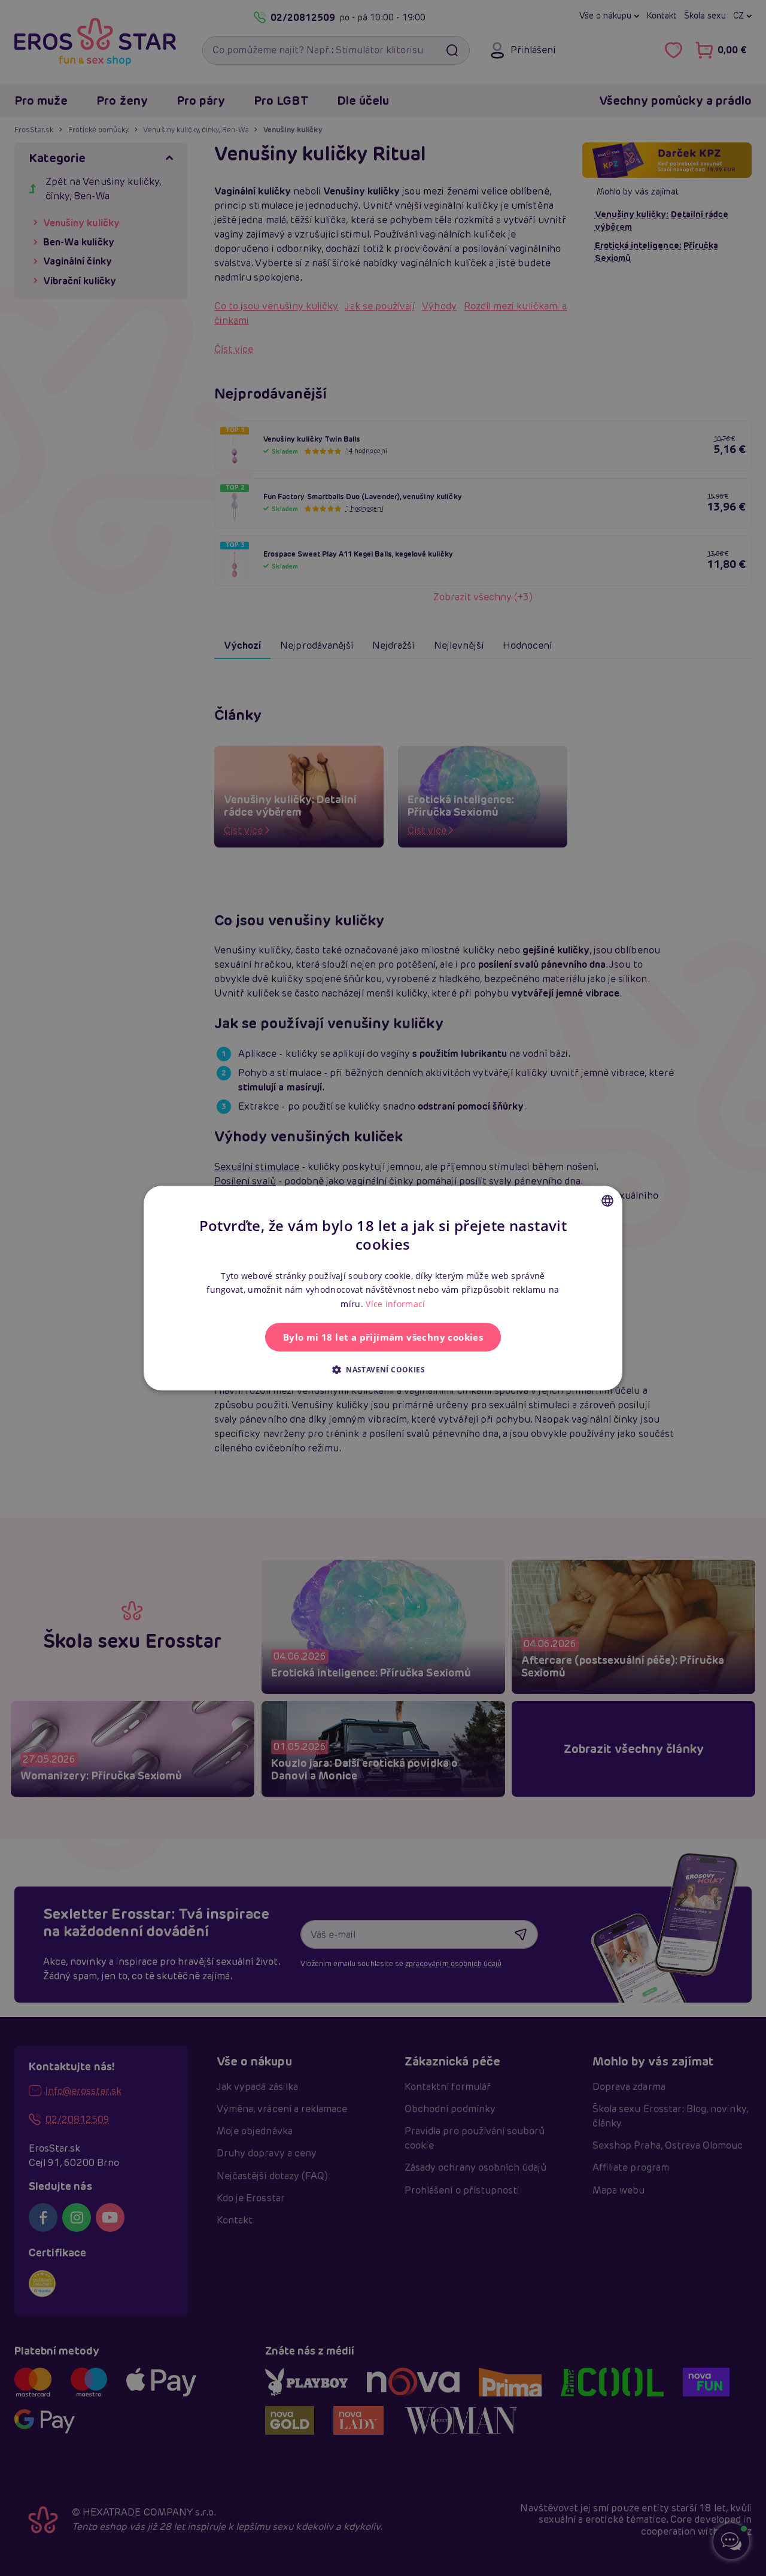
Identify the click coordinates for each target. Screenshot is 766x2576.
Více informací (395, 1304)
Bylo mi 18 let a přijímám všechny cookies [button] (383, 1337)
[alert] (383, 1288)
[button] (383, 1369)
